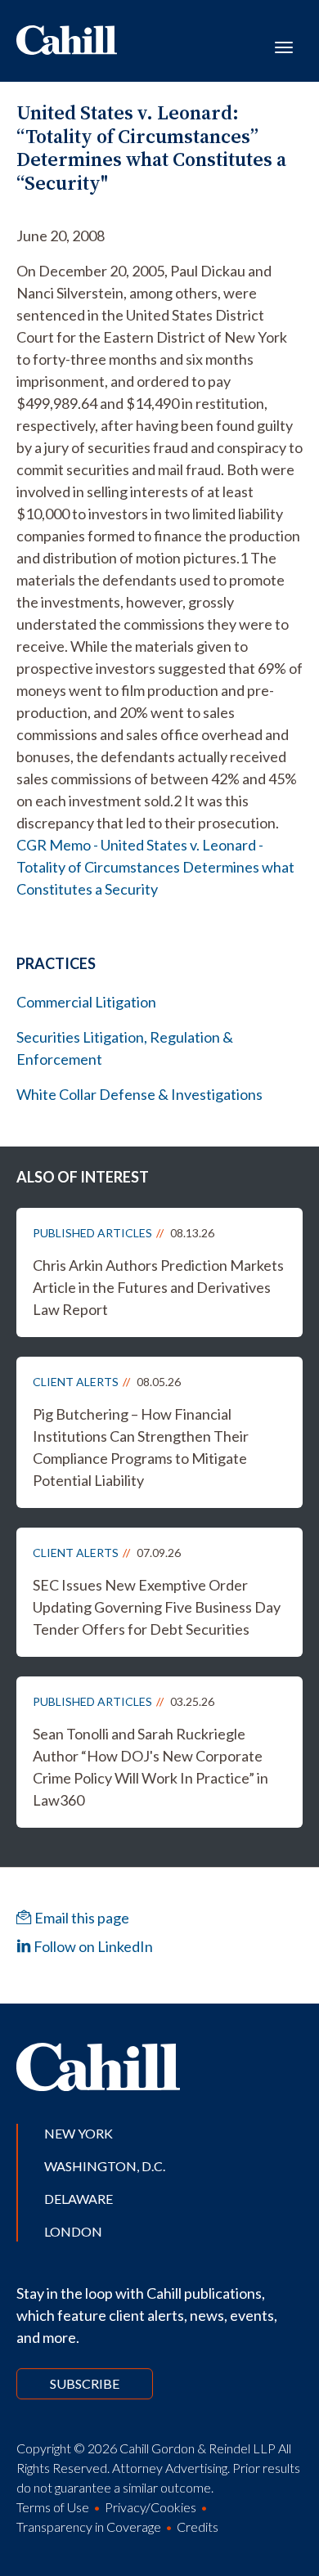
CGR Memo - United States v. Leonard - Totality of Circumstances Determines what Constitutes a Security (155, 867)
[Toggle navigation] (284, 46)
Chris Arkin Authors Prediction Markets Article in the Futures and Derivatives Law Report (158, 1287)
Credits (198, 2527)
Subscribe (85, 2383)
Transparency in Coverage (89, 2527)
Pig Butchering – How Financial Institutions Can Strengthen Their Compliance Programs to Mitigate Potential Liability (141, 1447)
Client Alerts (76, 1382)
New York (79, 2133)
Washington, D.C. (105, 2166)
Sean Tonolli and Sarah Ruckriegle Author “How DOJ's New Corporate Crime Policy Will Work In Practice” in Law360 (151, 1767)
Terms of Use (53, 2507)
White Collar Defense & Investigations (139, 1094)
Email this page (81, 1918)
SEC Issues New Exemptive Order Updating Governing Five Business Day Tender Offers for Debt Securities (157, 1607)
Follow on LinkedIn (92, 1946)
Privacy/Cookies (151, 2507)
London (73, 2231)
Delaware (79, 2199)
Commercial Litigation (86, 1002)
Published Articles (92, 1233)
